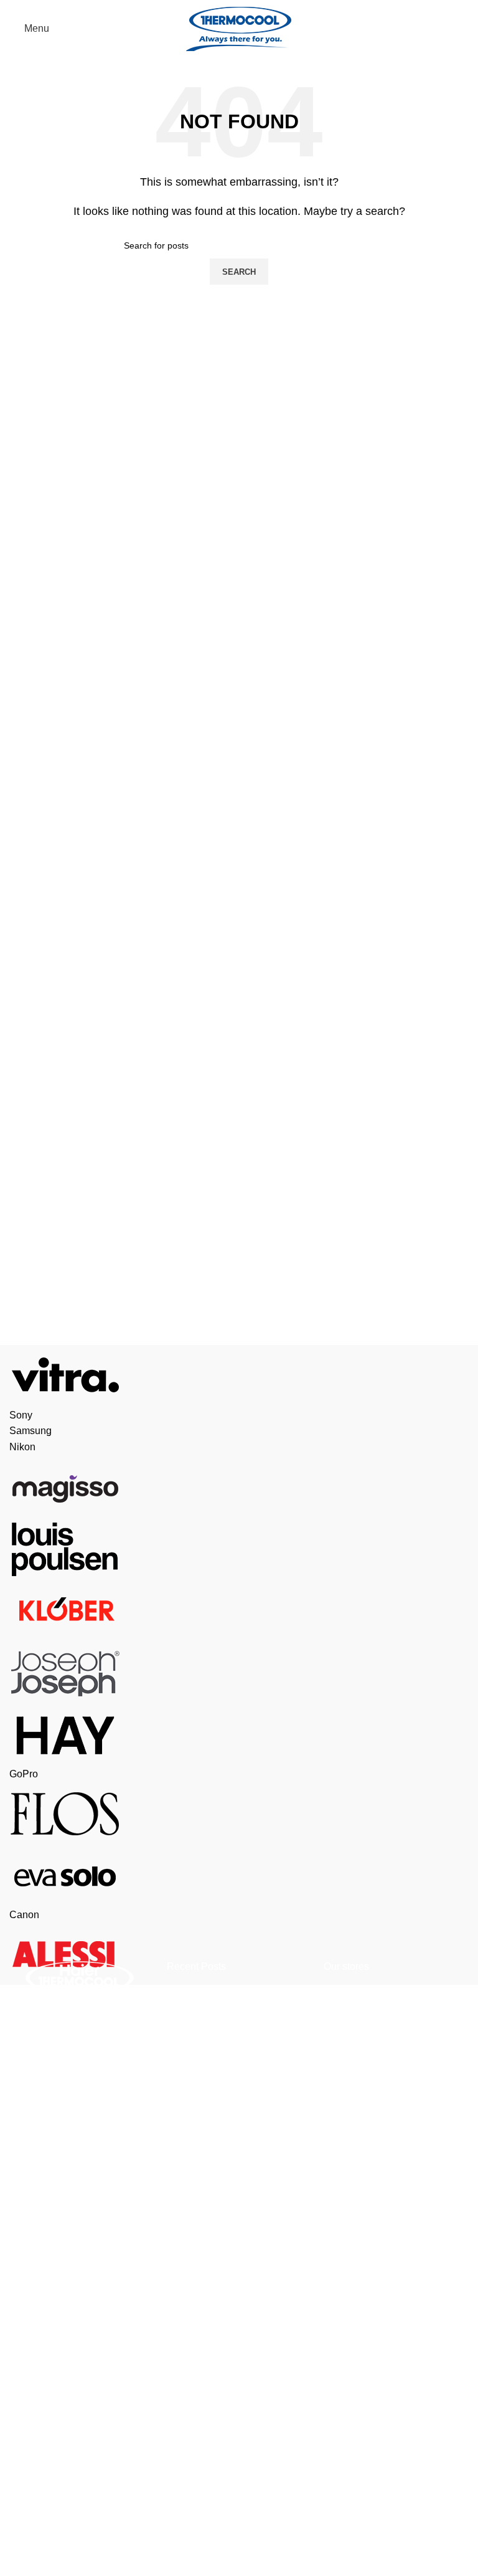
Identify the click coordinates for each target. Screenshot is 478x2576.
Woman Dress (198, 2283)
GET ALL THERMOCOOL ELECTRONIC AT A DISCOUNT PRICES (238, 2007)
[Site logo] (239, 28)
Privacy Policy (41, 2334)
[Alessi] (239, 1665)
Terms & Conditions (53, 2427)
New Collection (201, 2236)
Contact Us (34, 2474)
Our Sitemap (37, 2567)
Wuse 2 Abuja (354, 1993)
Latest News (37, 2520)
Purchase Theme (205, 2422)
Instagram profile (204, 2189)
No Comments (273, 2047)
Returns (27, 2381)
